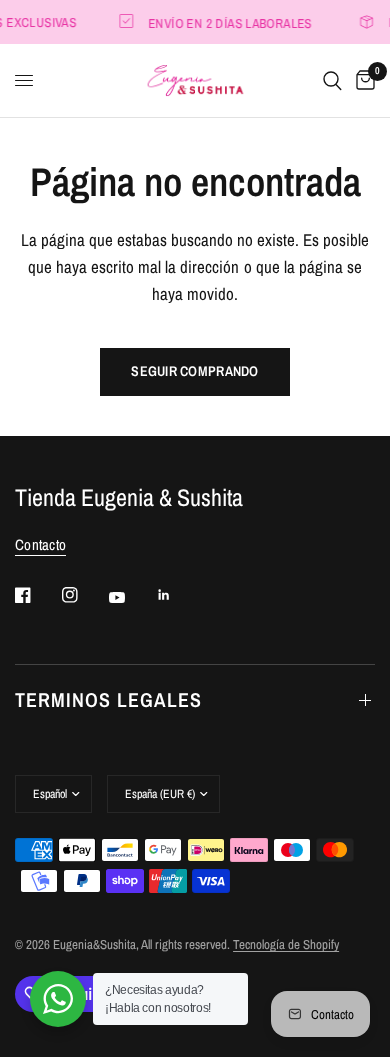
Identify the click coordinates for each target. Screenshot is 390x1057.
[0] (362, 80)
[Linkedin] (178, 595)
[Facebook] (37, 595)
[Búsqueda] (332, 80)
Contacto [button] (40, 544)
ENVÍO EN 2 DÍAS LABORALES (228, 22)
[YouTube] (131, 597)
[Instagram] (84, 595)
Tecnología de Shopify (286, 944)
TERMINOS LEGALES (108, 699)
